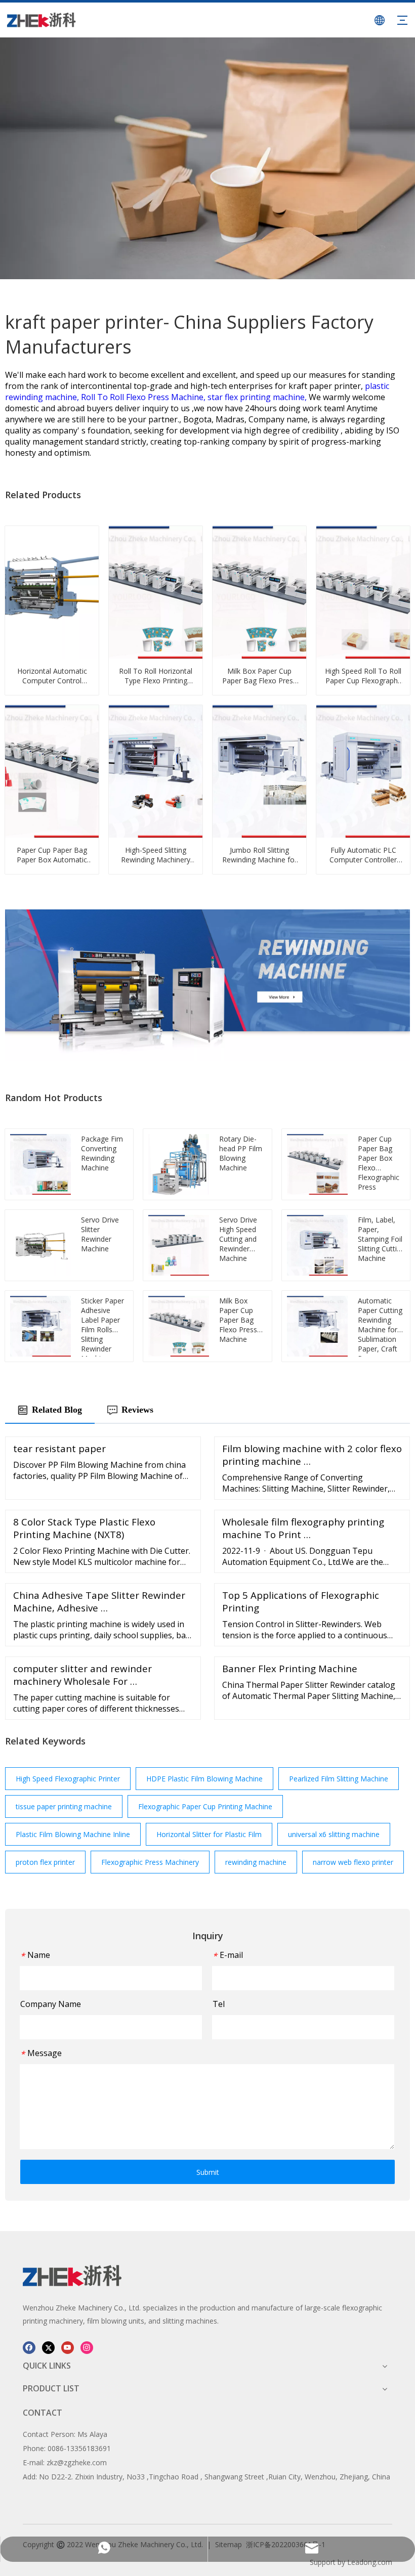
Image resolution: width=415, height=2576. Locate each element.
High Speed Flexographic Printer (68, 1779)
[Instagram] (87, 2347)
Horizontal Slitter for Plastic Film (209, 1834)
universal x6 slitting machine (334, 1834)
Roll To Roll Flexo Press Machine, (144, 397)
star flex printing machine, (258, 397)
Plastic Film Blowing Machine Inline (73, 1834)
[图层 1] (72, 2276)
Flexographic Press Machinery (150, 1862)
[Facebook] (29, 2347)
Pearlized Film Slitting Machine (339, 1779)
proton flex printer (45, 1862)
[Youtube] (68, 2347)
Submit (208, 2172)
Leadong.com (370, 2562)
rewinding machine (256, 1862)
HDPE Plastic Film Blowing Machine (204, 1779)
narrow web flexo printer (353, 1862)
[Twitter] (48, 2347)
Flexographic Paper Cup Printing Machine (205, 1806)
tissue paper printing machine (64, 1806)
